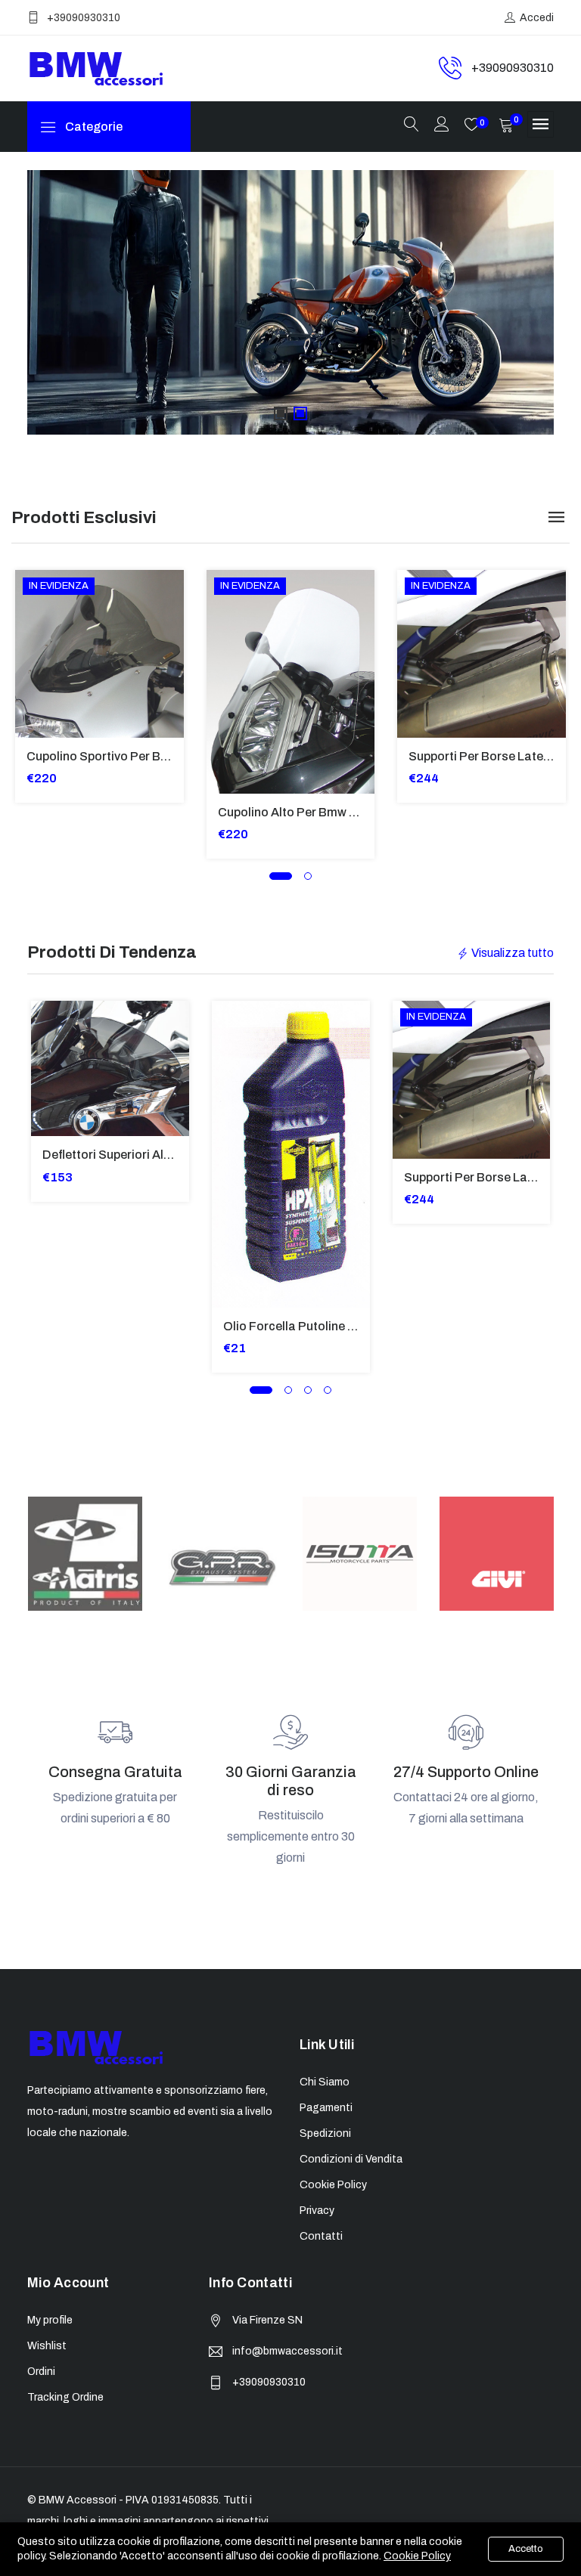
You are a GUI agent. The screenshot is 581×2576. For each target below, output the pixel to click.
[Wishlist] (36, 699)
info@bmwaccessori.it (287, 2351)
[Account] (442, 126)
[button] (281, 876)
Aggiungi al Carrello (36, 631)
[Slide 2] (300, 413)
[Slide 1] (281, 413)
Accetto (526, 2549)
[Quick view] (36, 665)
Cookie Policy (417, 2556)
